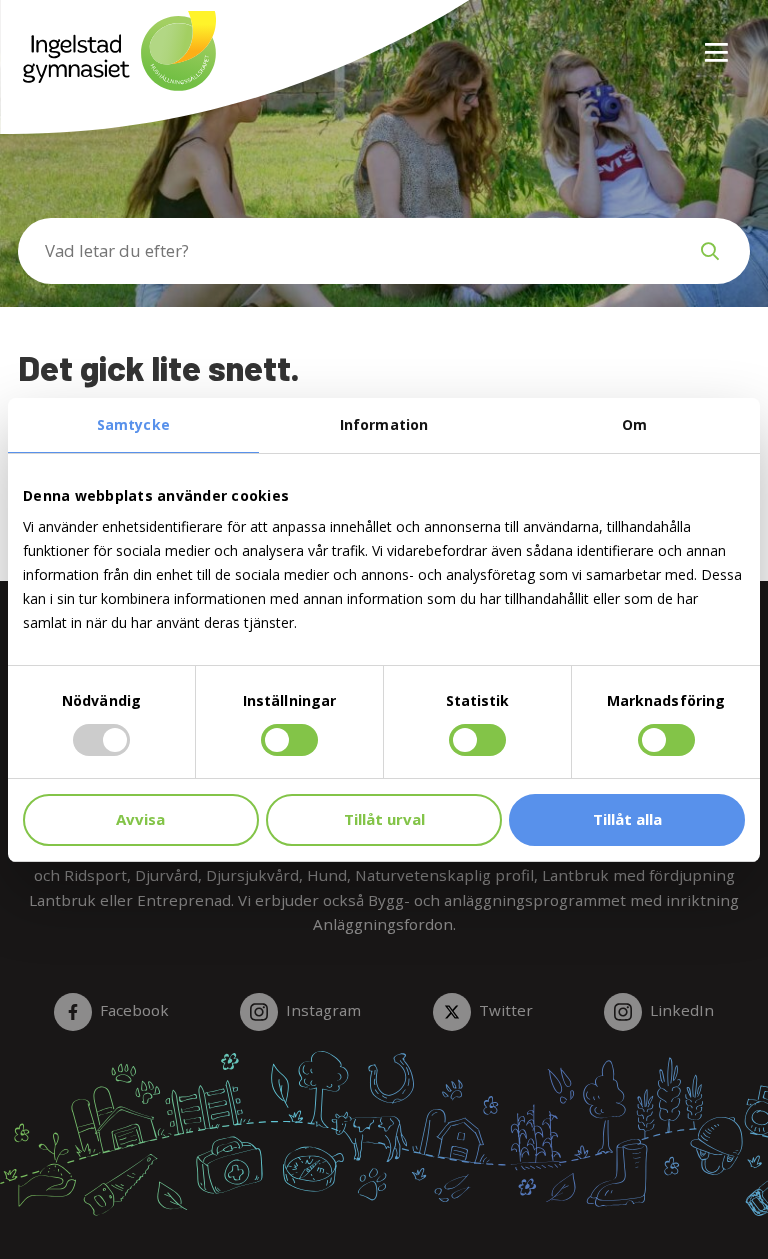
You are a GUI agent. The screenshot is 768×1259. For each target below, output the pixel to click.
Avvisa (140, 819)
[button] (710, 251)
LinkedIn (682, 1010)
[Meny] (718, 41)
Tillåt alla (627, 819)
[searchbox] (344, 251)
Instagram (323, 1010)
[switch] (289, 740)
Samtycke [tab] (133, 424)
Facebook (134, 1010)
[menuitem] (709, 41)
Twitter (506, 1010)
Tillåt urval (384, 819)
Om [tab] (634, 424)
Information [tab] (384, 424)
